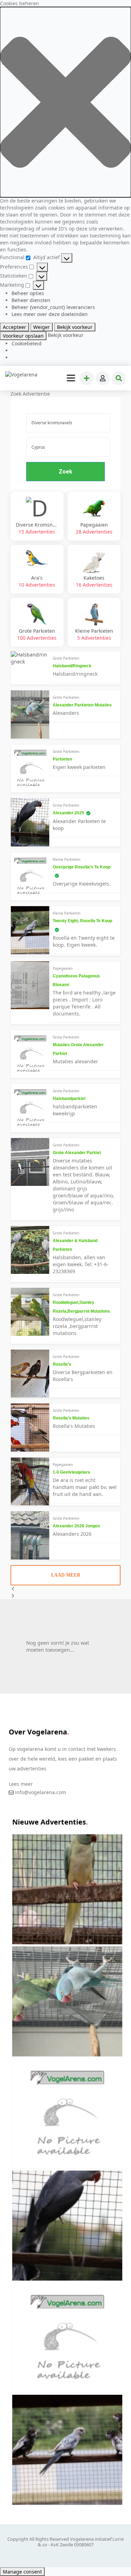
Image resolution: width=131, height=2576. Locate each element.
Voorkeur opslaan (23, 336)
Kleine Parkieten (94, 634)
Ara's (37, 581)
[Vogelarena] (22, 375)
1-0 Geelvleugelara (71, 1472)
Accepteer (14, 327)
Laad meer (66, 1575)
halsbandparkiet (69, 1099)
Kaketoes (94, 581)
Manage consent (22, 2572)
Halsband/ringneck (72, 666)
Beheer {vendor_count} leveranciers (53, 307)
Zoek (65, 472)
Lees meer (21, 1784)
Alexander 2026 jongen (76, 1526)
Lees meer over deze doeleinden (50, 314)
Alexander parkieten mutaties (82, 705)
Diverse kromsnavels (37, 528)
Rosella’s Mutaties (71, 1418)
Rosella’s (62, 1364)
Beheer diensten (31, 300)
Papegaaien (94, 528)
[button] (65, 102)
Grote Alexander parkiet (77, 1153)
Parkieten (62, 759)
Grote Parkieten (37, 634)
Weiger (42, 327)
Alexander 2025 (68, 813)
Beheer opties (28, 293)
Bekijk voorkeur (75, 327)
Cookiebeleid (27, 343)
